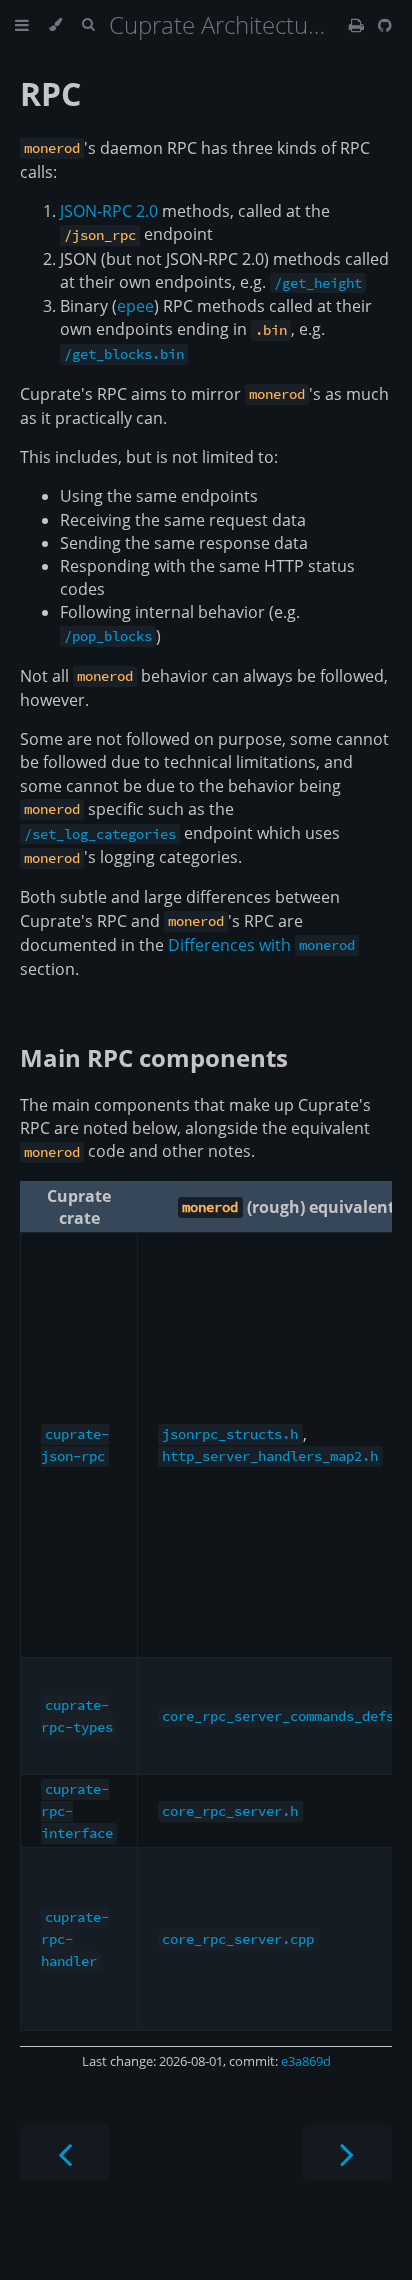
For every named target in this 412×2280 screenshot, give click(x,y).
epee (135, 306)
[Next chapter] (347, 2152)
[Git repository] (385, 25)
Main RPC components (154, 1057)
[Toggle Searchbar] (88, 25)
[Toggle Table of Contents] (22, 25)
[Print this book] (358, 25)
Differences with (261, 945)
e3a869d (306, 2061)
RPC (50, 93)
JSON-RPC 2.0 (109, 211)
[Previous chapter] (65, 2152)
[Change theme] (55, 25)
